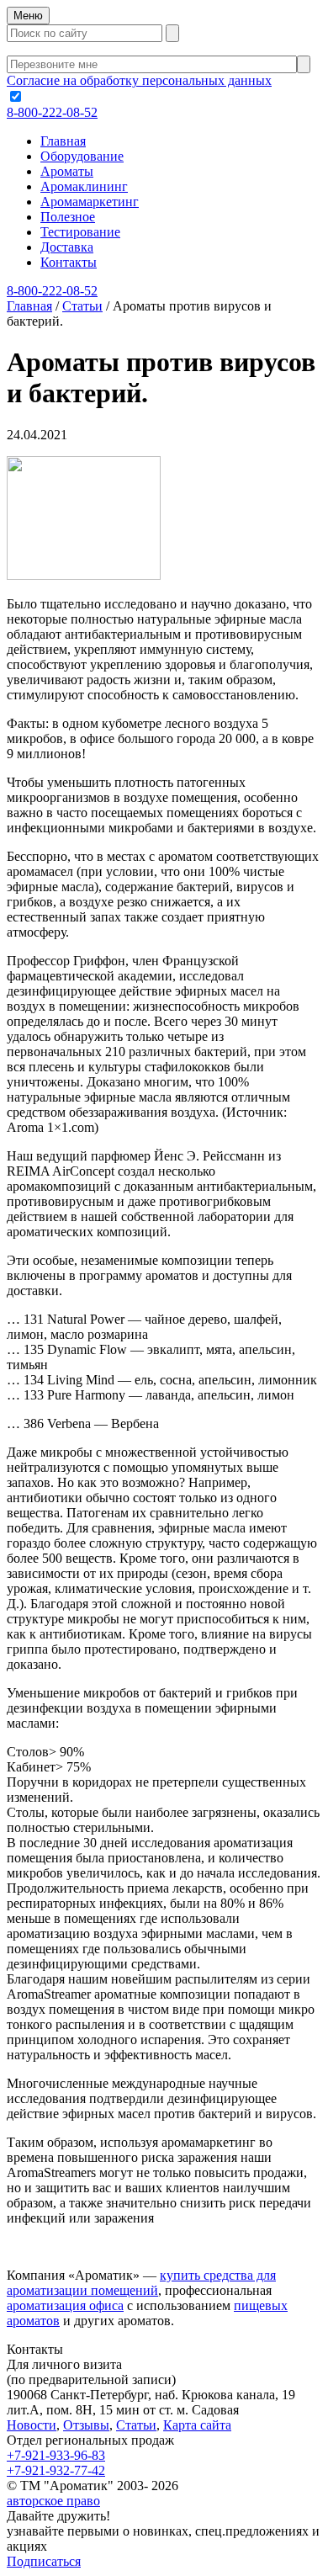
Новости (32, 2425)
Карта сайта (197, 2425)
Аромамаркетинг (90, 202)
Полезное (68, 217)
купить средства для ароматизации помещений (141, 2283)
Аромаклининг (84, 186)
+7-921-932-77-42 (56, 2470)
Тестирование (80, 232)
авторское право (53, 2501)
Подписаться (44, 2561)
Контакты (69, 262)
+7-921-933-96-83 (56, 2455)
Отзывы (86, 2425)
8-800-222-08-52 (52, 112)
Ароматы (67, 171)
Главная (63, 141)
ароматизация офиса (65, 2305)
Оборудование (82, 156)
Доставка (67, 247)
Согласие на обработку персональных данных (139, 80)
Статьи (136, 2425)
